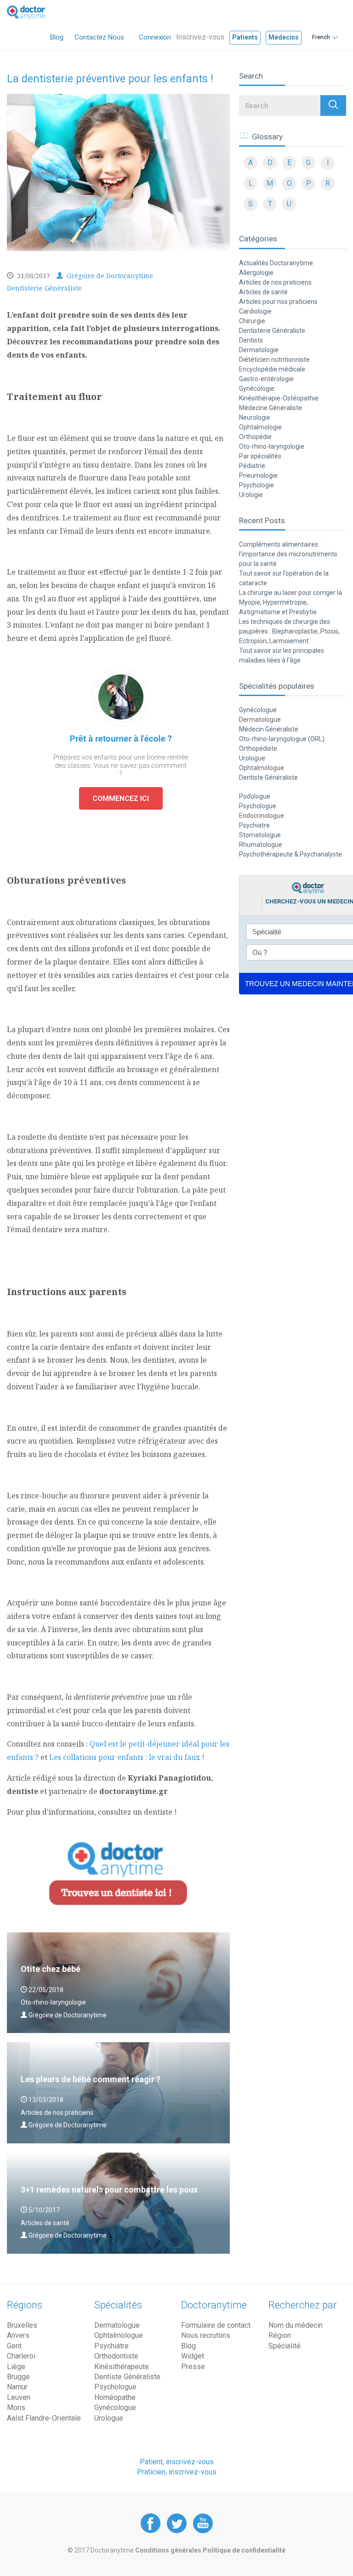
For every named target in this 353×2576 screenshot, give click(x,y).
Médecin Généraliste (269, 729)
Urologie (251, 495)
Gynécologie (257, 388)
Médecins (284, 37)
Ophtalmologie (260, 427)
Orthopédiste (258, 748)
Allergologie (256, 273)
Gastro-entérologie (266, 379)
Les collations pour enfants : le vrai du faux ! (127, 1757)
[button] (333, 106)
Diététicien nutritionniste (274, 360)
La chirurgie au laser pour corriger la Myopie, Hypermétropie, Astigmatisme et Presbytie (290, 602)
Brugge (18, 2377)
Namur (17, 2387)
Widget (193, 2356)
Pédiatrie (252, 466)
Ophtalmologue (262, 768)
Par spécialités (260, 456)
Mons (16, 2408)
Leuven (19, 2397)
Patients (245, 37)
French (321, 37)
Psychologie (256, 485)
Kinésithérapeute (122, 2367)
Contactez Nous (99, 37)
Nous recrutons (206, 2335)
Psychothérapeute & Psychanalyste (290, 854)
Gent (14, 2346)
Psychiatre (254, 825)
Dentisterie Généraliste (44, 288)
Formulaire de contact (216, 2325)
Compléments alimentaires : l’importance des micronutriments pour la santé (288, 554)
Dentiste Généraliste (268, 777)
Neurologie (255, 417)
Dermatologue (260, 720)
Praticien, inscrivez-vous (177, 2472)
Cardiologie (255, 311)
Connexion (155, 37)
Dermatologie (259, 350)
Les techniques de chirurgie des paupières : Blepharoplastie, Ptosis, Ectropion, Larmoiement (289, 631)
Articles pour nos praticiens (278, 302)
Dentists (251, 340)
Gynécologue (258, 710)
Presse (193, 2367)
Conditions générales (169, 2550)
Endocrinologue (262, 816)
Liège (16, 2367)
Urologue (252, 758)
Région (280, 2335)
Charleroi (21, 2356)
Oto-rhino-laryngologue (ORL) (282, 739)
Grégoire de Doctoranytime (109, 276)
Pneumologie (258, 475)
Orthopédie (255, 437)
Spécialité (285, 2346)
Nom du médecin (296, 2325)
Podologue (255, 796)
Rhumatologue (261, 845)
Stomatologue (260, 835)
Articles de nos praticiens (275, 282)
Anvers (18, 2335)
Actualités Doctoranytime (276, 263)
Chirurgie (252, 321)
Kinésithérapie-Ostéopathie (279, 398)
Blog (57, 37)
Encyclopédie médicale (272, 369)
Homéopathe (115, 2397)
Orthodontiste (116, 2356)
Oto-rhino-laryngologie (272, 446)
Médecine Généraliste (270, 408)
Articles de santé (263, 292)
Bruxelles (22, 2325)
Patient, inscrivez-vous (177, 2462)
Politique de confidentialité (244, 2550)
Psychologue (258, 806)
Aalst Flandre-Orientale (44, 2418)
